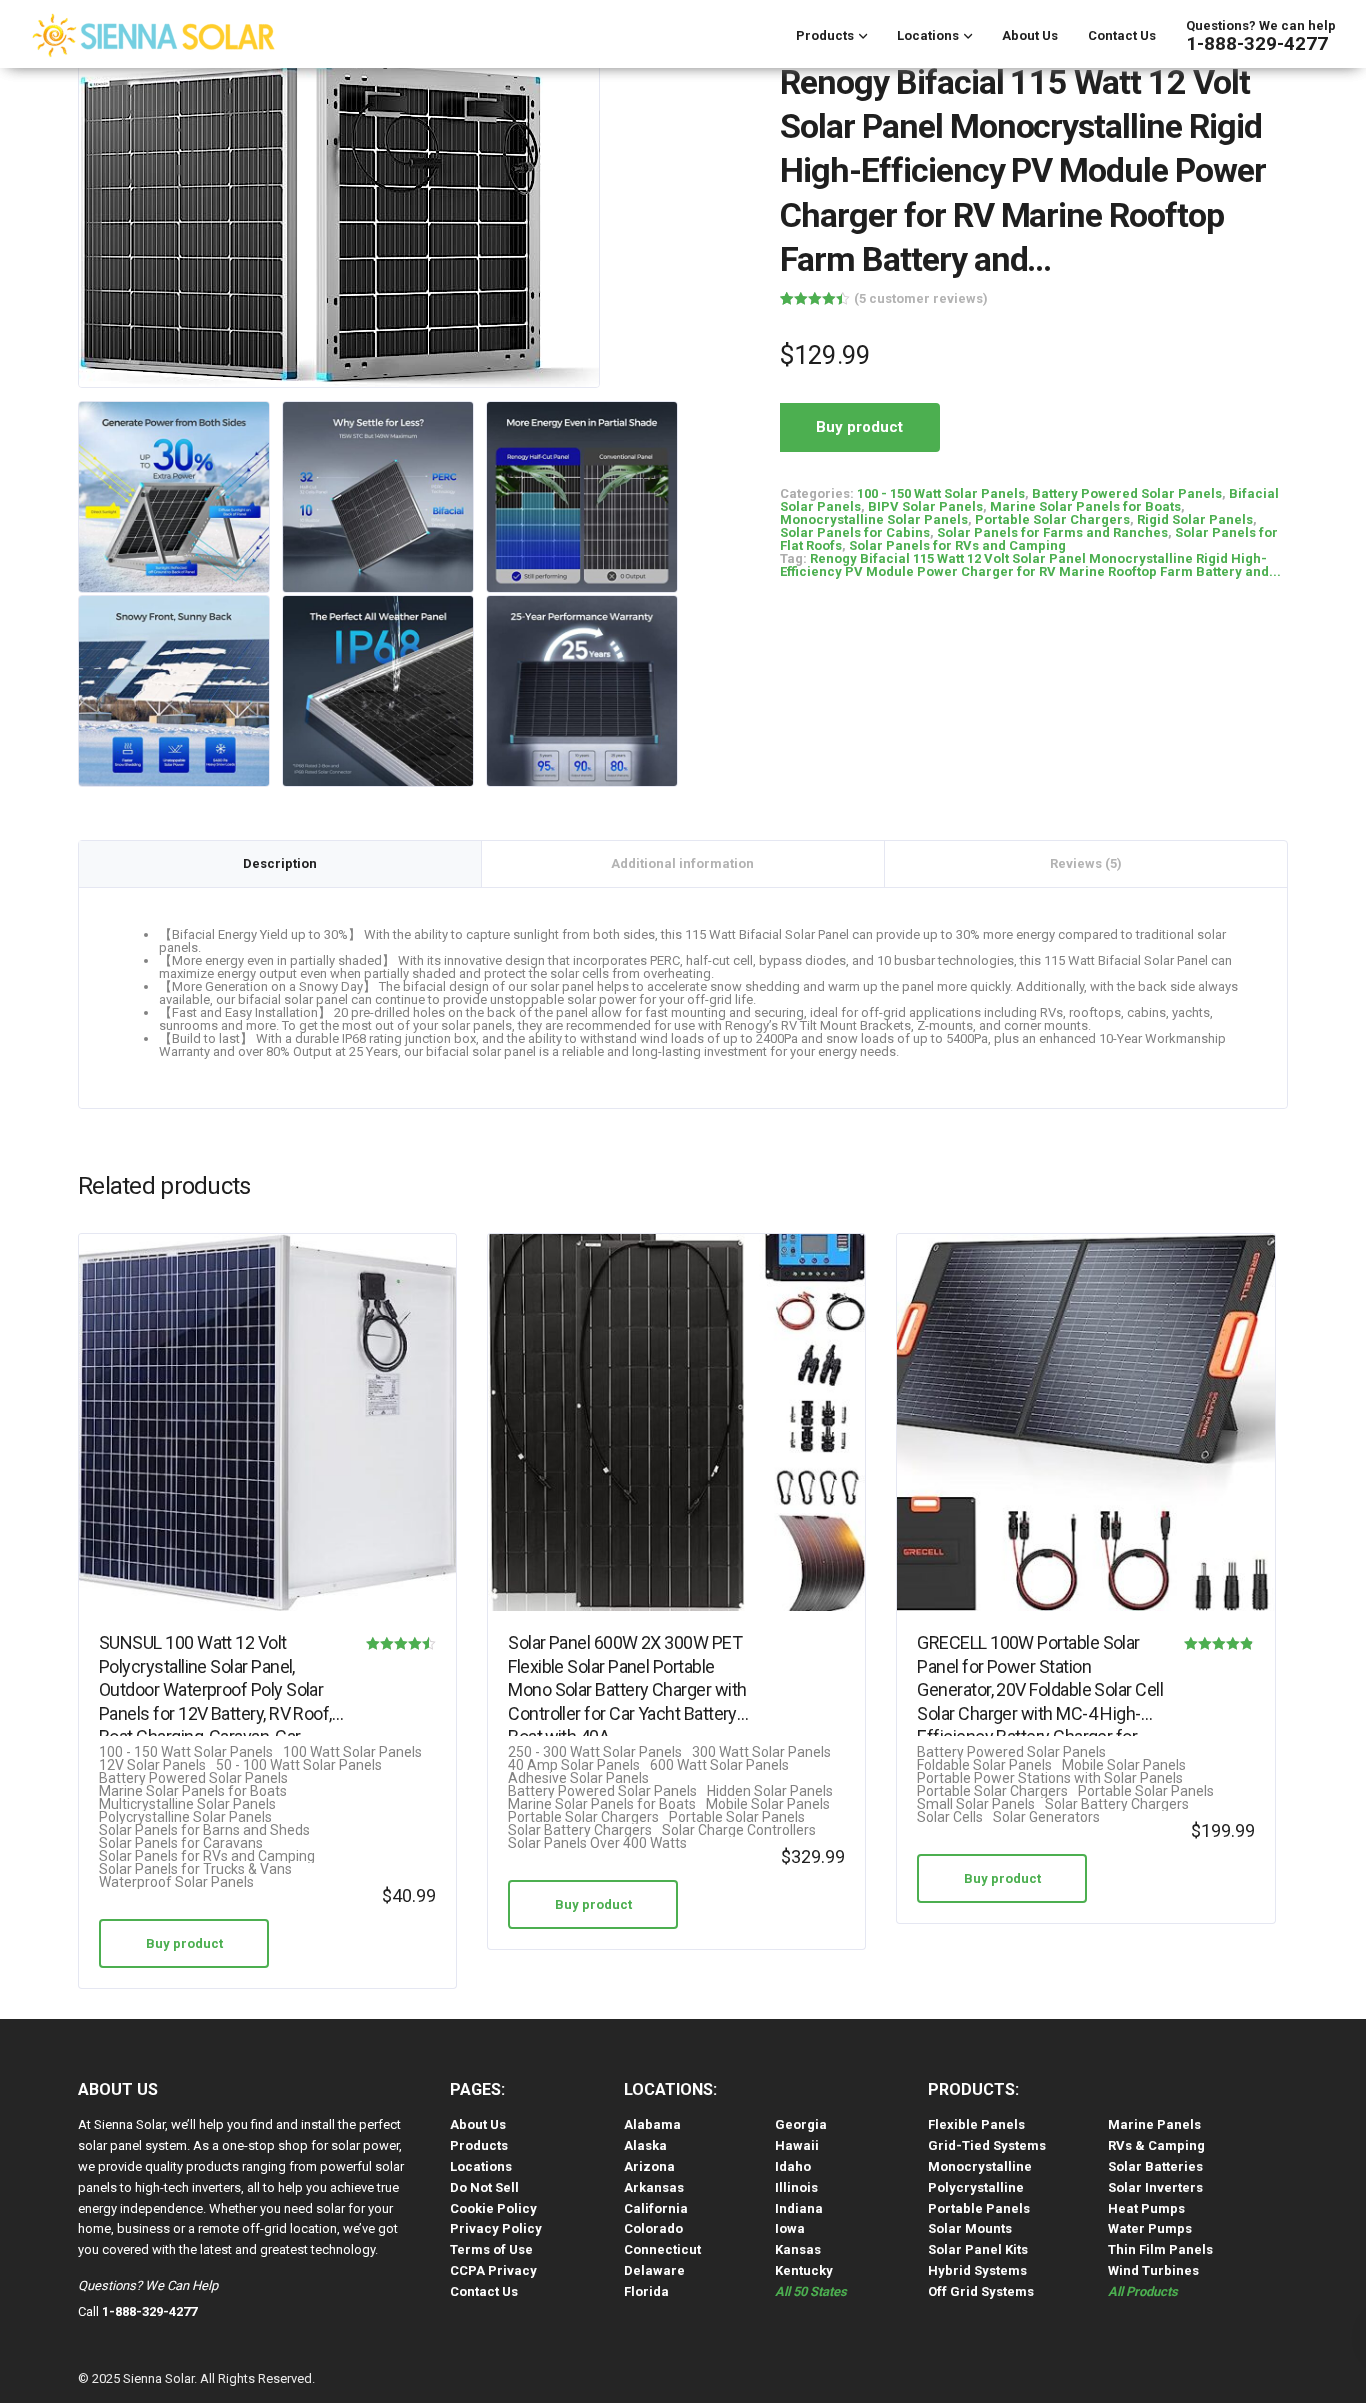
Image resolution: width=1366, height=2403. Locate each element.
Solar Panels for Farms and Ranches (1052, 532)
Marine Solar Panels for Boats (1085, 506)
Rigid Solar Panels (1195, 519)
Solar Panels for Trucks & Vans (195, 1869)
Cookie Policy (493, 2208)
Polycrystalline (976, 2187)
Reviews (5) (1086, 863)
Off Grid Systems (981, 2291)
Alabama (652, 2124)
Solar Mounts (970, 2228)
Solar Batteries (1155, 2166)
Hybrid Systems (977, 2270)
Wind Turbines (1153, 2270)
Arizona (649, 2166)
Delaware (654, 2270)
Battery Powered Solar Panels (1127, 493)
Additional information (682, 863)
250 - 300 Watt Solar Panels (595, 1752)
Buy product (859, 427)
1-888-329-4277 (1257, 43)
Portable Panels (979, 2208)
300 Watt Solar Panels (761, 1752)
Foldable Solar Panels (984, 1765)
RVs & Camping (1156, 2145)
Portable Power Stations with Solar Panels (1050, 1778)
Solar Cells (950, 1817)
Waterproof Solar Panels (176, 1882)
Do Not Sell (484, 2187)
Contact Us (1122, 35)
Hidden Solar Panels (770, 1791)
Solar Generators (1046, 1817)
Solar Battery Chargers (580, 1830)
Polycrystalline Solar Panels (185, 1817)
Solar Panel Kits (978, 2249)
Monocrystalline (980, 2166)
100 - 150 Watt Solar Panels (941, 493)
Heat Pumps (1146, 2208)
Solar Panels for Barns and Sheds (204, 1830)
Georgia (801, 2124)
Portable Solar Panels (737, 1817)
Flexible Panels (976, 2124)
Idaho (793, 2166)
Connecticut (662, 2249)
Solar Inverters (1155, 2187)
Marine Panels (1154, 2124)
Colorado (653, 2228)
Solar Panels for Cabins (855, 532)
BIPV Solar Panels (925, 506)
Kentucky (804, 2270)
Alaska (645, 2145)
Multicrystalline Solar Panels (187, 1804)
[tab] (280, 864)
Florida (646, 2291)
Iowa (790, 2228)
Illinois (796, 2187)
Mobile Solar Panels (768, 1804)
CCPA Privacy (493, 2270)
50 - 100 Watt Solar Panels (299, 1765)
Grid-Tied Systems (987, 2145)
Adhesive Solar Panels (578, 1778)
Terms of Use (491, 2249)
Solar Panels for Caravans (181, 1843)
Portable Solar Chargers (1052, 519)
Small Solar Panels (976, 1804)
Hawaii (797, 2145)
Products (825, 35)
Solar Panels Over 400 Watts (597, 1843)
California (656, 2208)
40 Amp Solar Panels (574, 1765)
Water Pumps (1150, 2228)
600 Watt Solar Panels (719, 1765)
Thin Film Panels (1160, 2249)
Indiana (799, 2208)
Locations (928, 35)
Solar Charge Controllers (739, 1830)
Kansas (798, 2249)
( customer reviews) (921, 298)
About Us (1030, 35)
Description (280, 863)
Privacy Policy (496, 2228)
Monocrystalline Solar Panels (874, 519)
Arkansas (654, 2187)
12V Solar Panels (152, 1765)
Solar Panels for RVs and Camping (957, 545)
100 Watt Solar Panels (352, 1752)
